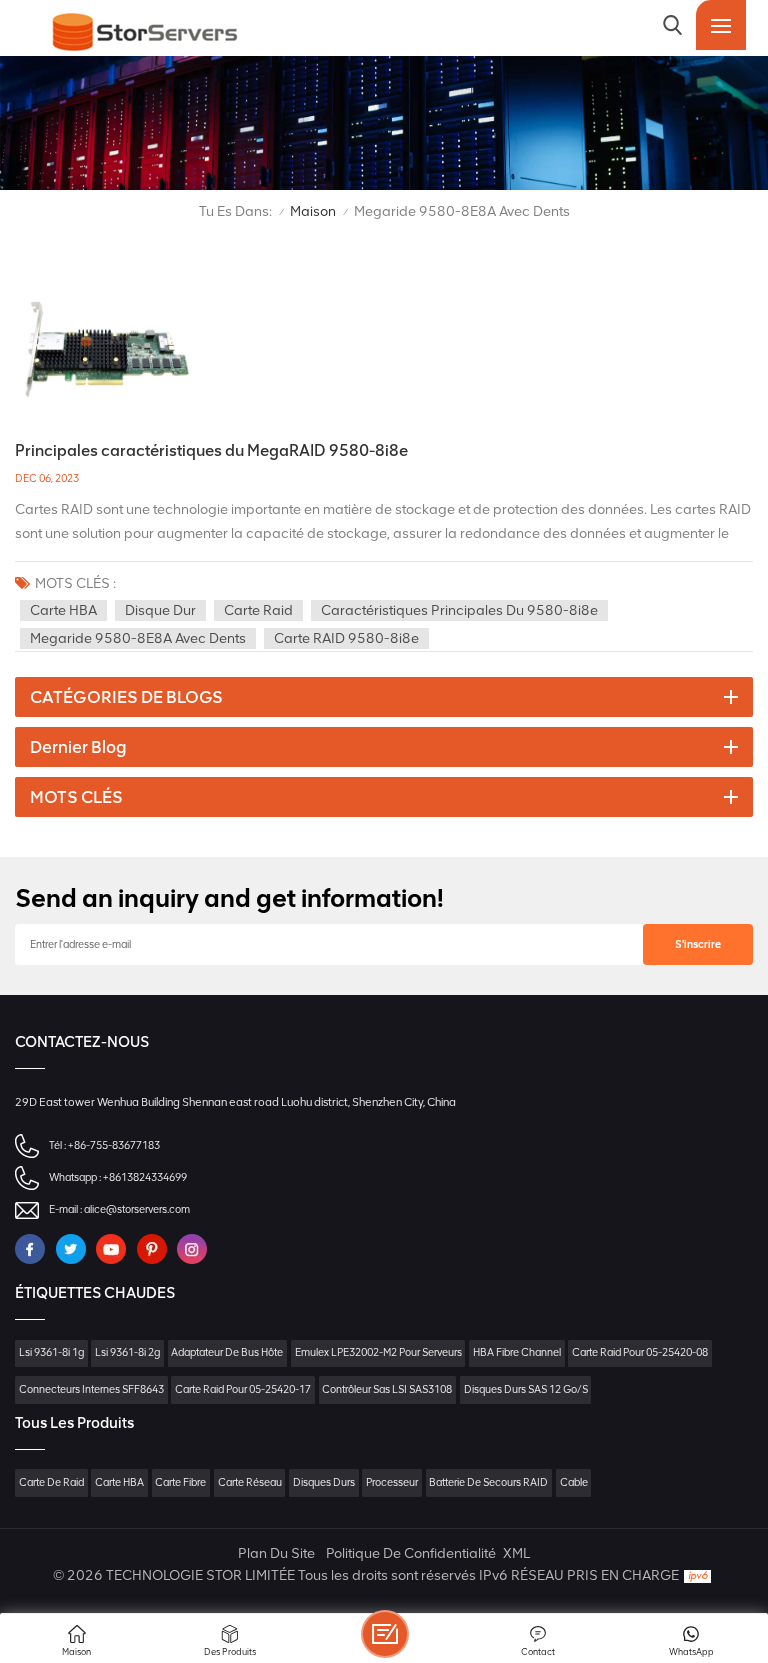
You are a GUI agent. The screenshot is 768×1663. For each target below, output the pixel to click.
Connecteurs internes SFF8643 (91, 1389)
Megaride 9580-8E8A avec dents (138, 638)
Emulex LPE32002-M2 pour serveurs (378, 1352)
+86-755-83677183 (114, 1145)
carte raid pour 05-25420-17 (243, 1389)
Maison (313, 211)
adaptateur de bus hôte (227, 1352)
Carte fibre (180, 1482)
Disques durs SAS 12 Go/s (526, 1389)
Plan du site (276, 1553)
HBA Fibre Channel (517, 1352)
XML (516, 1553)
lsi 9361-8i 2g (127, 1352)
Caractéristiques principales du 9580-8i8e (459, 610)
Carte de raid (51, 1482)
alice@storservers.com (137, 1209)
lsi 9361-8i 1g (51, 1352)
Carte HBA (63, 610)
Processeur (392, 1482)
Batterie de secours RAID (488, 1482)
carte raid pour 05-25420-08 (640, 1352)
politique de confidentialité (411, 1553)
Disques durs (324, 1482)
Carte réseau (250, 1482)
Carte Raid (258, 610)
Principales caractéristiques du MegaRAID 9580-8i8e (211, 451)
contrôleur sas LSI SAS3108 (387, 1389)
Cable (574, 1482)
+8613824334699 (145, 1177)
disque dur (160, 610)
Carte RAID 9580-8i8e (346, 638)
